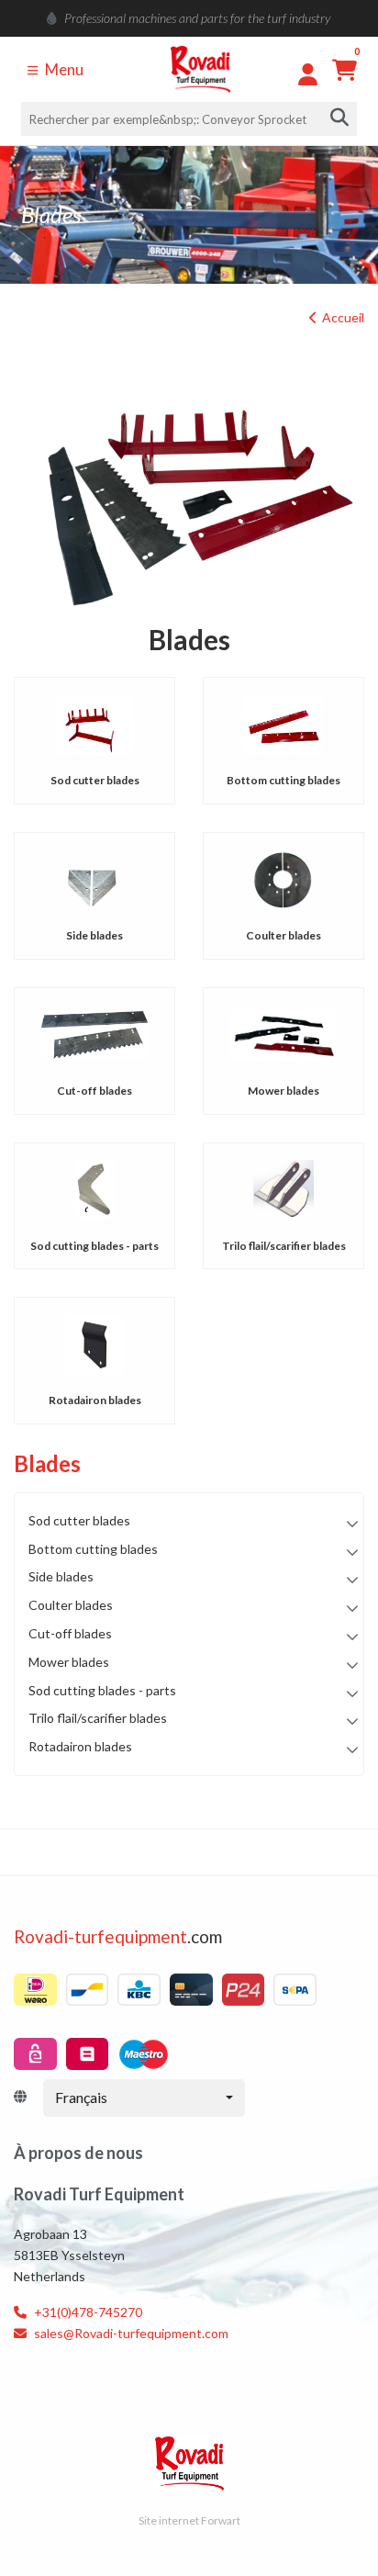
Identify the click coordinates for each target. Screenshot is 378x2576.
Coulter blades (283, 935)
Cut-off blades (94, 1091)
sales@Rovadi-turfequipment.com (130, 2333)
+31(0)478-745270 (87, 2312)
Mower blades (283, 1091)
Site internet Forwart (189, 2520)
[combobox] (144, 2098)
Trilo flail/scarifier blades (284, 1246)
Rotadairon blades (95, 1400)
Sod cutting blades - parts (94, 1246)
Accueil (343, 317)
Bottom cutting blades (283, 780)
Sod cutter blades (95, 780)
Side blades (94, 935)
